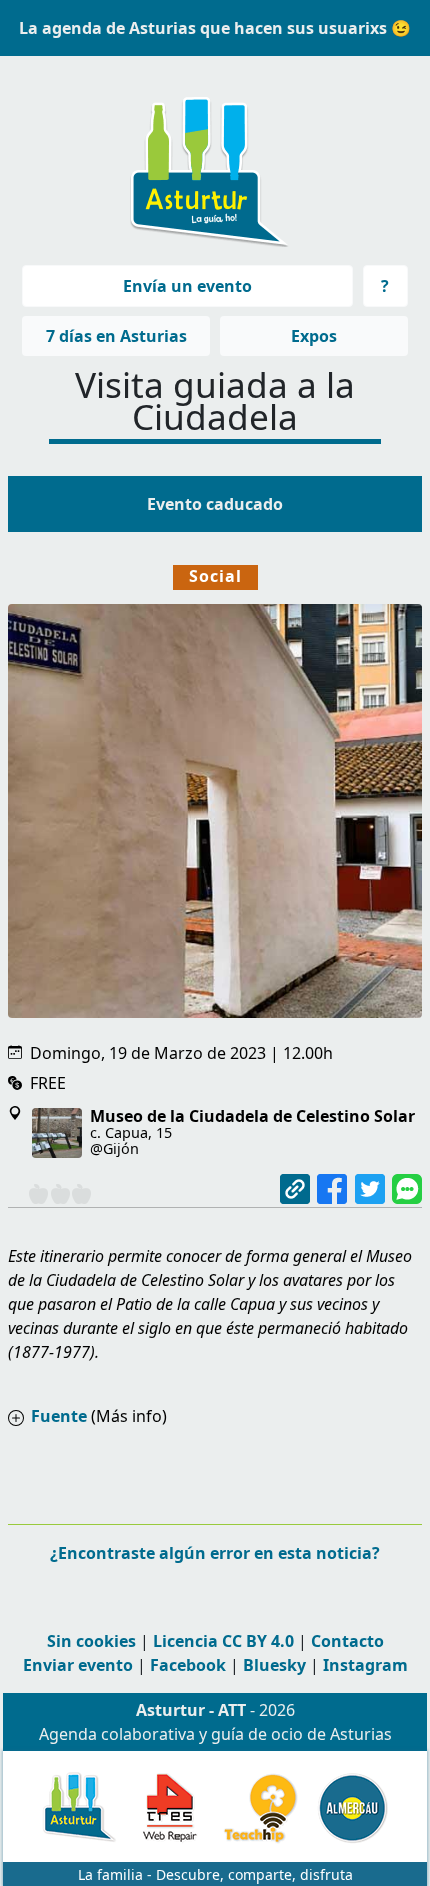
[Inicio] (207, 162)
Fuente (59, 1416)
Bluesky (274, 1665)
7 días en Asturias (116, 336)
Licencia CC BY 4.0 (223, 1641)
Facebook (188, 1665)
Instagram (365, 1665)
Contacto (347, 1641)
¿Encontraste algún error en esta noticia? (215, 1553)
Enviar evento (78, 1665)
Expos (314, 336)
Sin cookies (91, 1641)
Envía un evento (187, 286)
